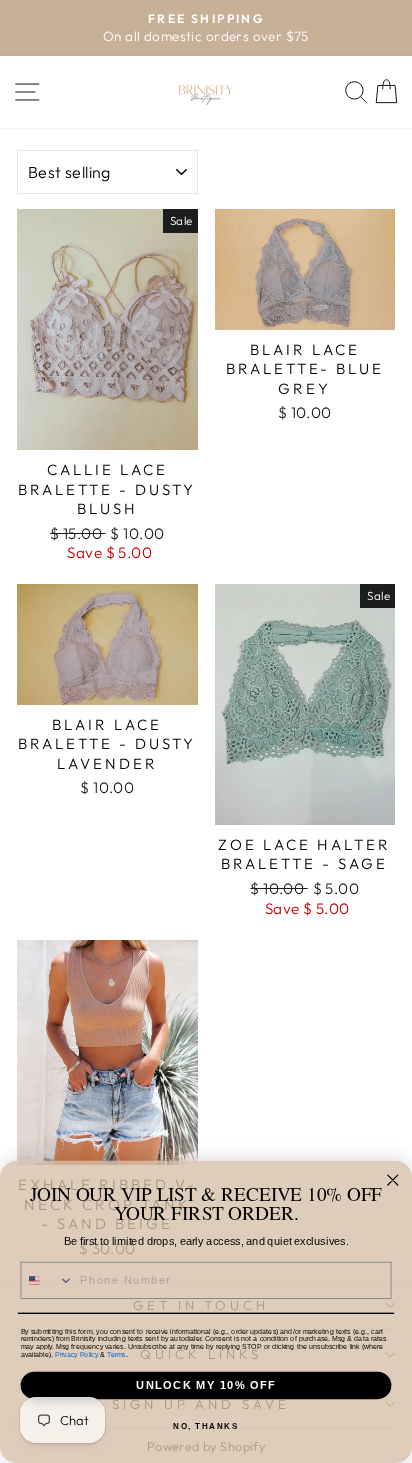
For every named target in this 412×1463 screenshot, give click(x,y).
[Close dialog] (392, 1180)
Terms (116, 1354)
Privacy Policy (76, 1354)
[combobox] (47, 1281)
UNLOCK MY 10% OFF (206, 1385)
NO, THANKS (205, 1427)
